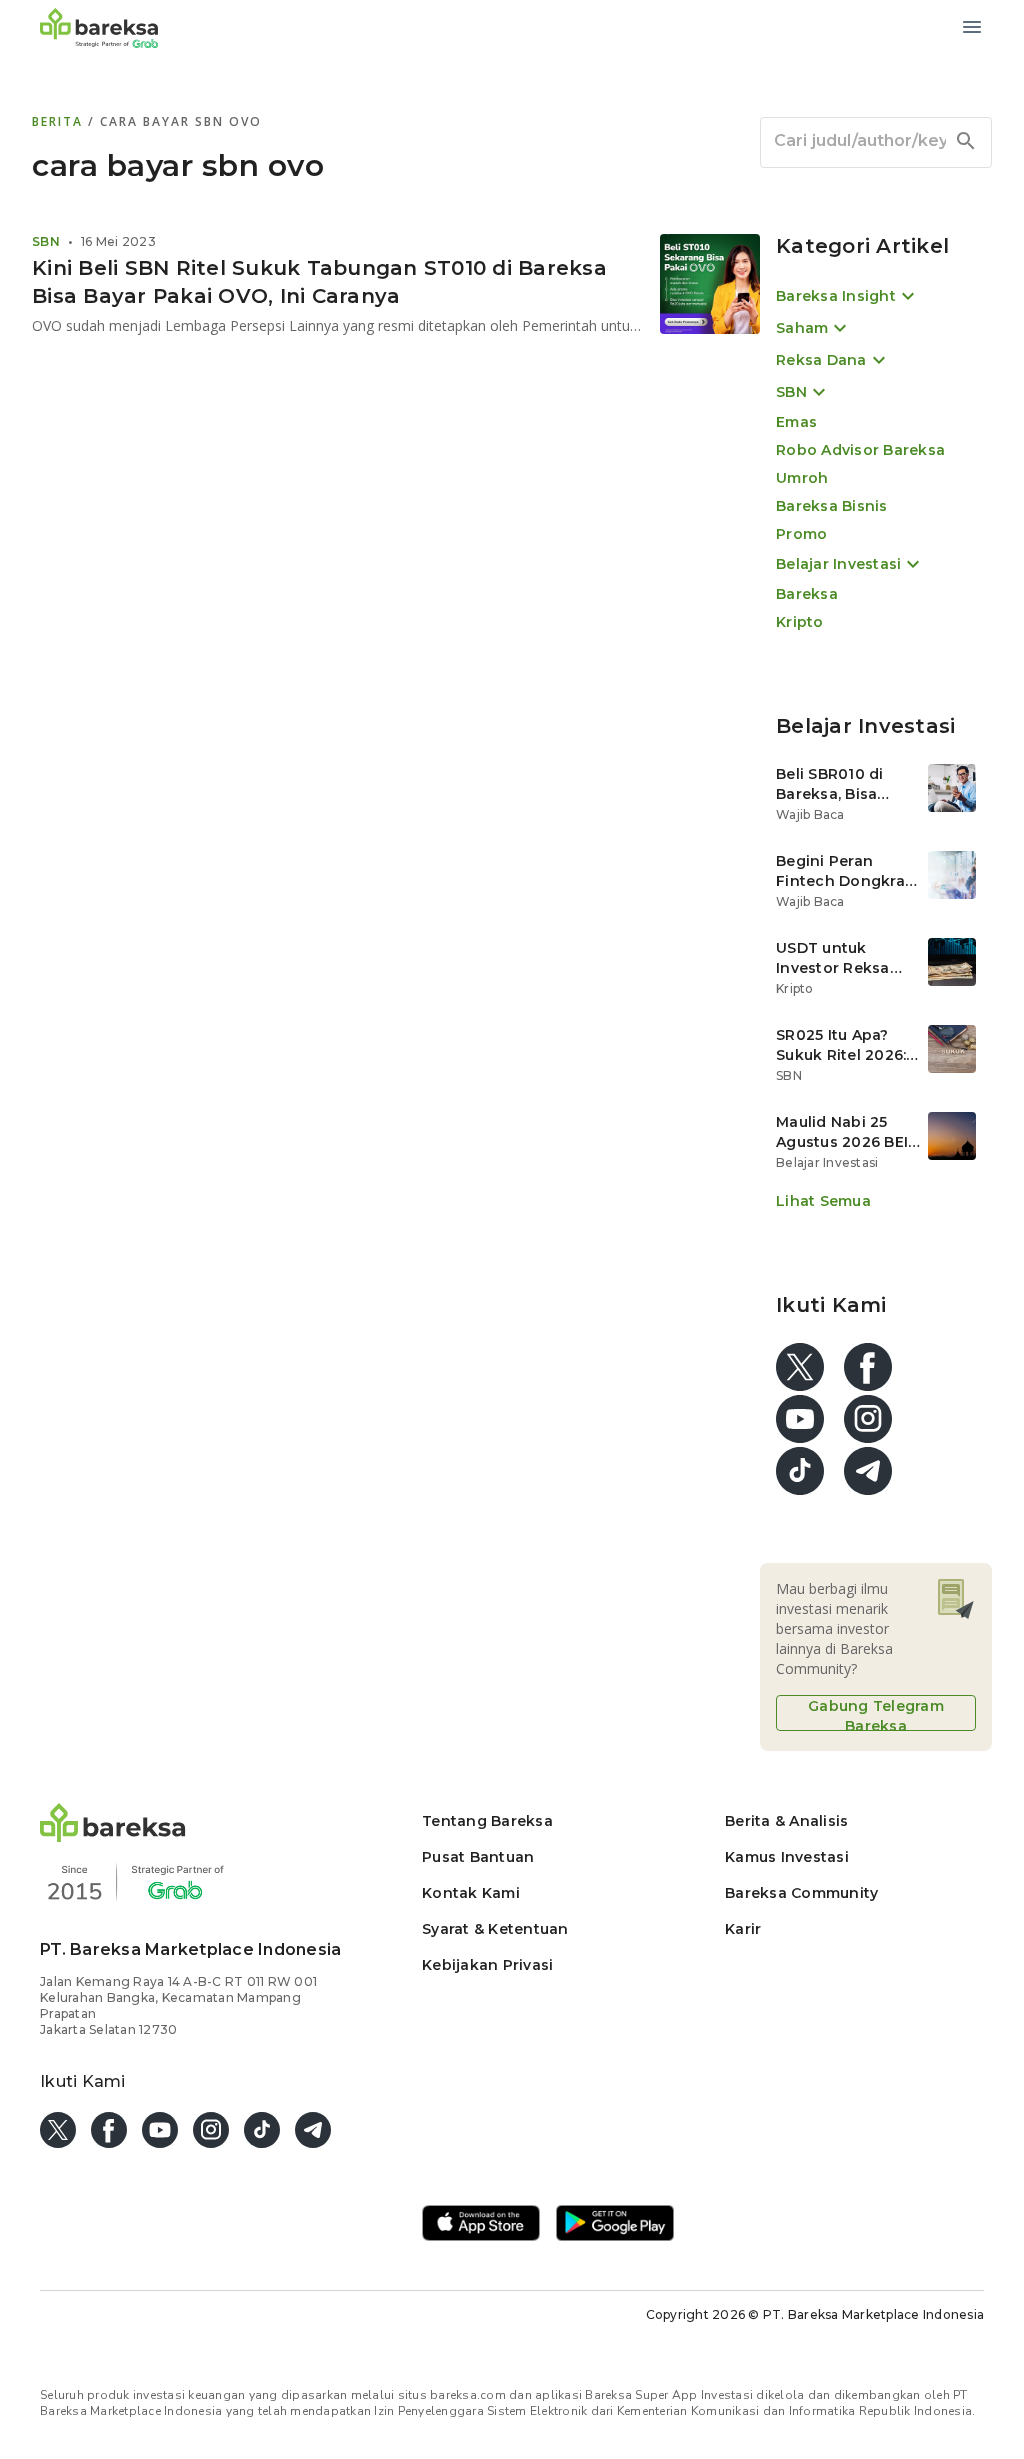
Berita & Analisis (786, 1821)
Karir (743, 1929)
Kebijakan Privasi (487, 1965)
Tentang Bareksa (487, 1821)
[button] (113, 1836)
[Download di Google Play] (615, 2225)
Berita (60, 121)
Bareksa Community (801, 1893)
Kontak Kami (471, 1893)
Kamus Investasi (787, 1857)
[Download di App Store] (481, 2225)
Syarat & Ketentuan (495, 1929)
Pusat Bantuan (478, 1857)
